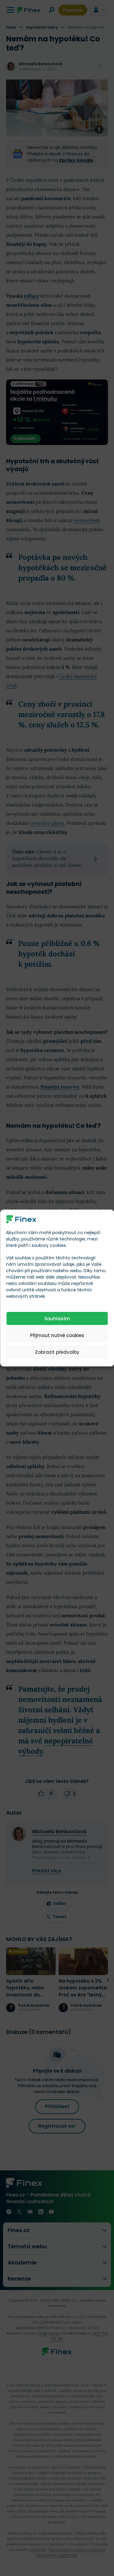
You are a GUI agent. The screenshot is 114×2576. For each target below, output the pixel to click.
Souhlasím (57, 1318)
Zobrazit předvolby (57, 1352)
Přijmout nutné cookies (57, 1335)
